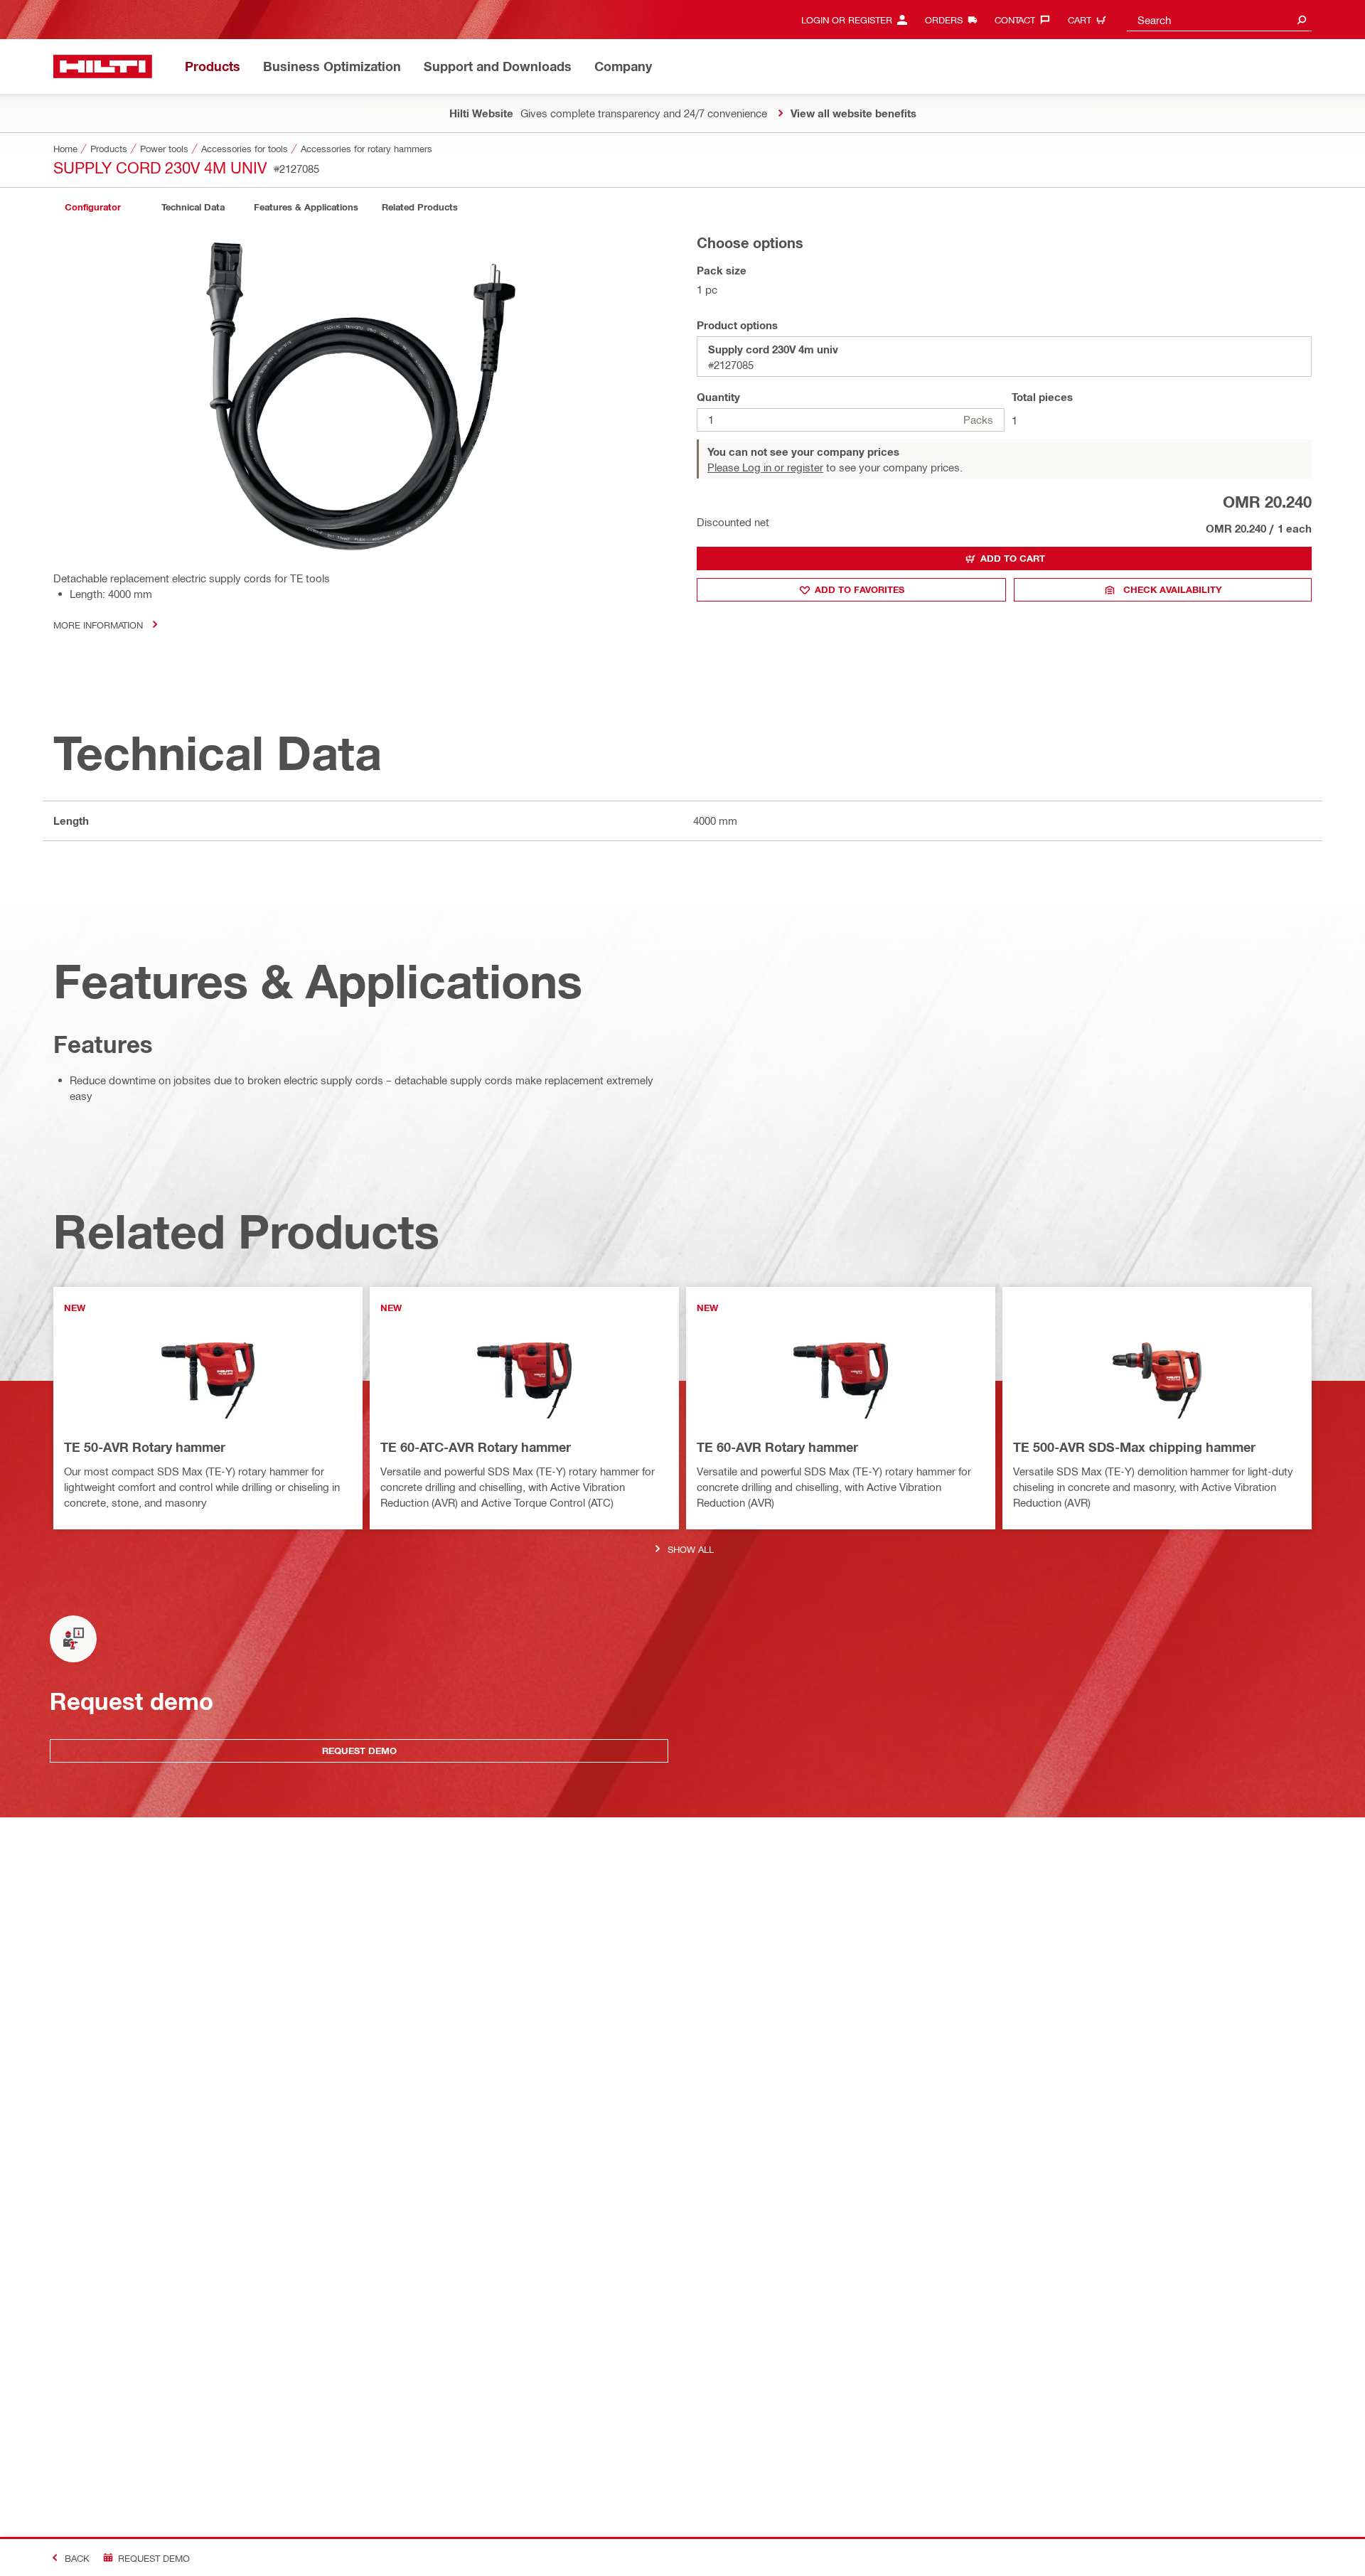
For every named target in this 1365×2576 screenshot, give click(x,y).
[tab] (92, 207)
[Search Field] (1302, 20)
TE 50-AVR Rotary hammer (145, 1447)
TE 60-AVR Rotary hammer (777, 1447)
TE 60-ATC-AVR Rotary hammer (476, 1447)
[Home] (103, 66)
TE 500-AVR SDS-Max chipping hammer (1134, 1447)
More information (98, 625)
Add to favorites (860, 589)
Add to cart (1013, 558)
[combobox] (1219, 20)
